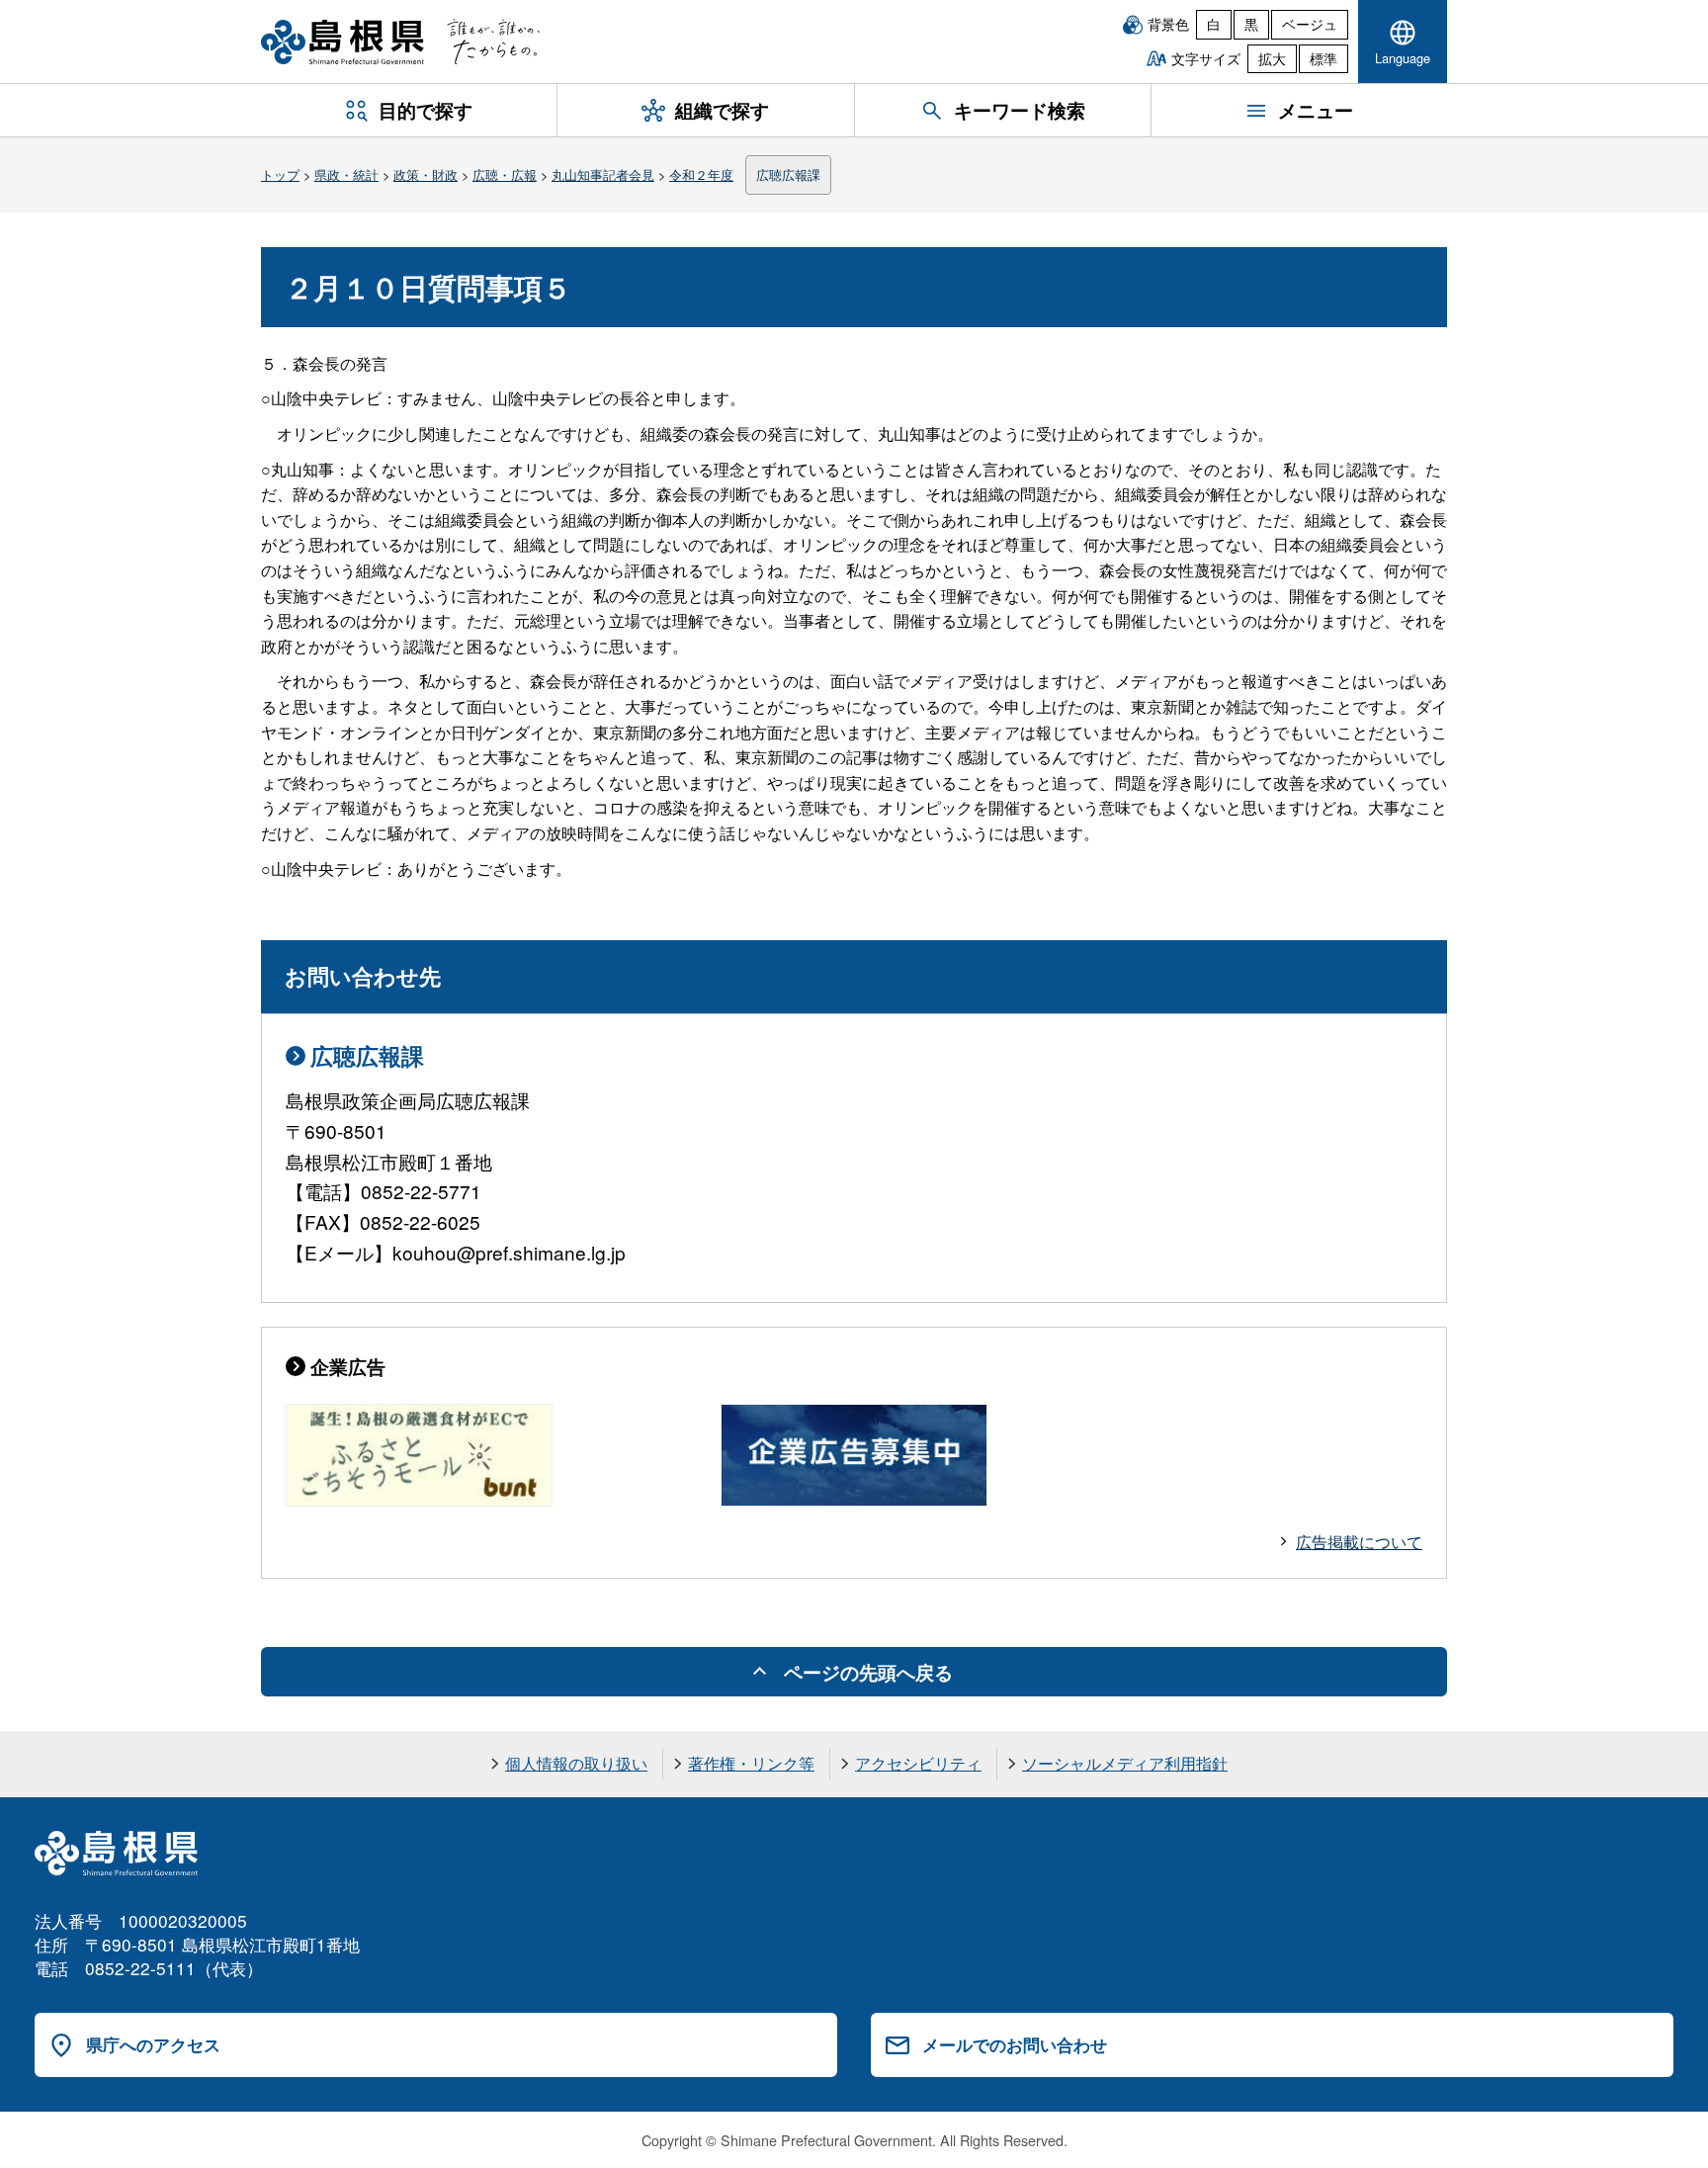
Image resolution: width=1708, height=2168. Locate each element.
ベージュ (1310, 24)
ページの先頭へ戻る (868, 1672)
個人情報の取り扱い (576, 1763)
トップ (280, 174)
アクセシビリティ (918, 1763)
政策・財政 (426, 174)
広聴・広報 (505, 174)
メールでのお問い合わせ (1015, 2044)
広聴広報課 (788, 174)
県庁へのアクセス (153, 2044)
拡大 (1272, 58)
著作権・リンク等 (751, 1763)
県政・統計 (346, 174)
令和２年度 (701, 174)
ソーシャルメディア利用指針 (1125, 1763)
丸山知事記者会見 (603, 174)
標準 (1324, 58)
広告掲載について (1359, 1542)
